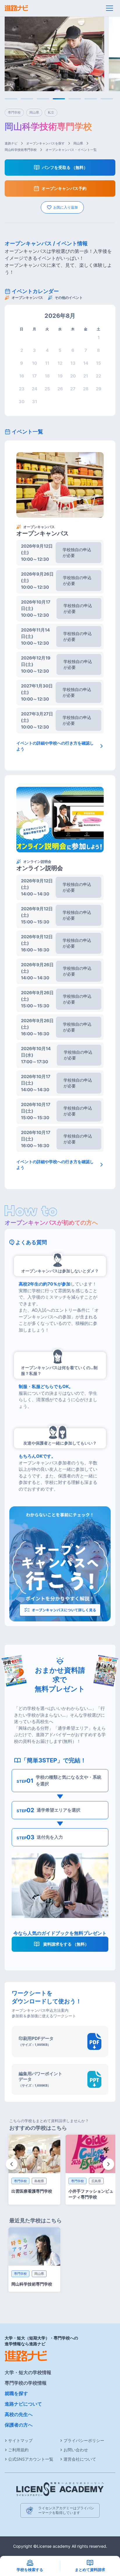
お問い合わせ (76, 2450)
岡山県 (78, 143)
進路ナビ (11, 143)
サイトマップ (20, 2440)
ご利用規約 (18, 2450)
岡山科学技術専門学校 (21, 150)
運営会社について (80, 2459)
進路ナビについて (23, 2404)
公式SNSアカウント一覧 (31, 2459)
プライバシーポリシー (84, 2440)
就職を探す (16, 2393)
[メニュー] (110, 8)
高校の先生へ (19, 2414)
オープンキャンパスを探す (45, 143)
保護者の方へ (19, 2425)
